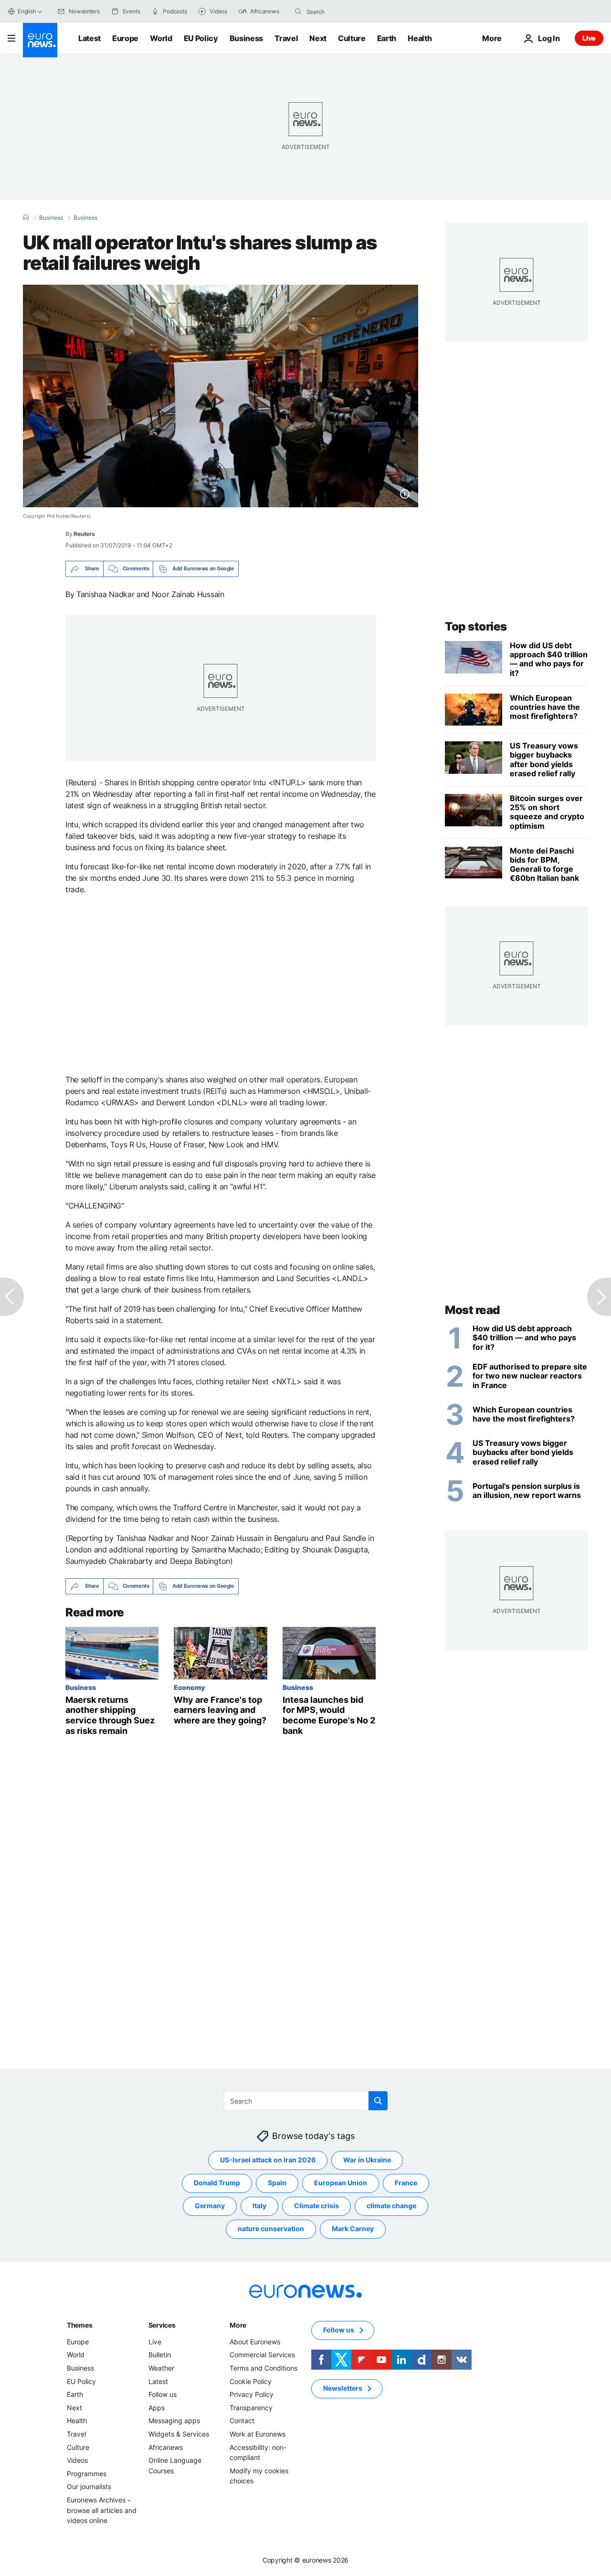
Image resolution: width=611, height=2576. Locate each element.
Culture (352, 38)
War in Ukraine (367, 2160)
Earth (387, 38)
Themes (79, 2325)
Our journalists (89, 2486)
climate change (391, 2206)
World (161, 38)
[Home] (26, 217)
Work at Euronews (258, 2434)
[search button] (298, 11)
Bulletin (160, 2355)
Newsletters (343, 2388)
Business (246, 38)
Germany (210, 2206)
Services (162, 2325)
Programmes (87, 2474)
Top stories (476, 626)
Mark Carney (353, 2229)
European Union (341, 2183)
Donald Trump (217, 2183)
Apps (157, 2408)
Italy (259, 2206)
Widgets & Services (179, 2434)
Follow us (163, 2394)
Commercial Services (262, 2355)
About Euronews (255, 2342)
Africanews (166, 2447)
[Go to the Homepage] (40, 40)
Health (420, 38)
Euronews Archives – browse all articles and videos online (102, 2510)
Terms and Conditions (263, 2368)
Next (318, 38)
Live (589, 38)
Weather (161, 2368)
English (27, 11)
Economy (189, 1687)
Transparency (251, 2408)
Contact (242, 2421)
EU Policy (201, 38)
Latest (90, 38)
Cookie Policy (251, 2381)
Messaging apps (174, 2421)
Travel (286, 38)
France (406, 2183)
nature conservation (271, 2229)
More (238, 2325)
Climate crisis (316, 2206)
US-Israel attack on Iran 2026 (268, 2160)
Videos (77, 2460)
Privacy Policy (252, 2394)
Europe (125, 38)
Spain (277, 2183)
